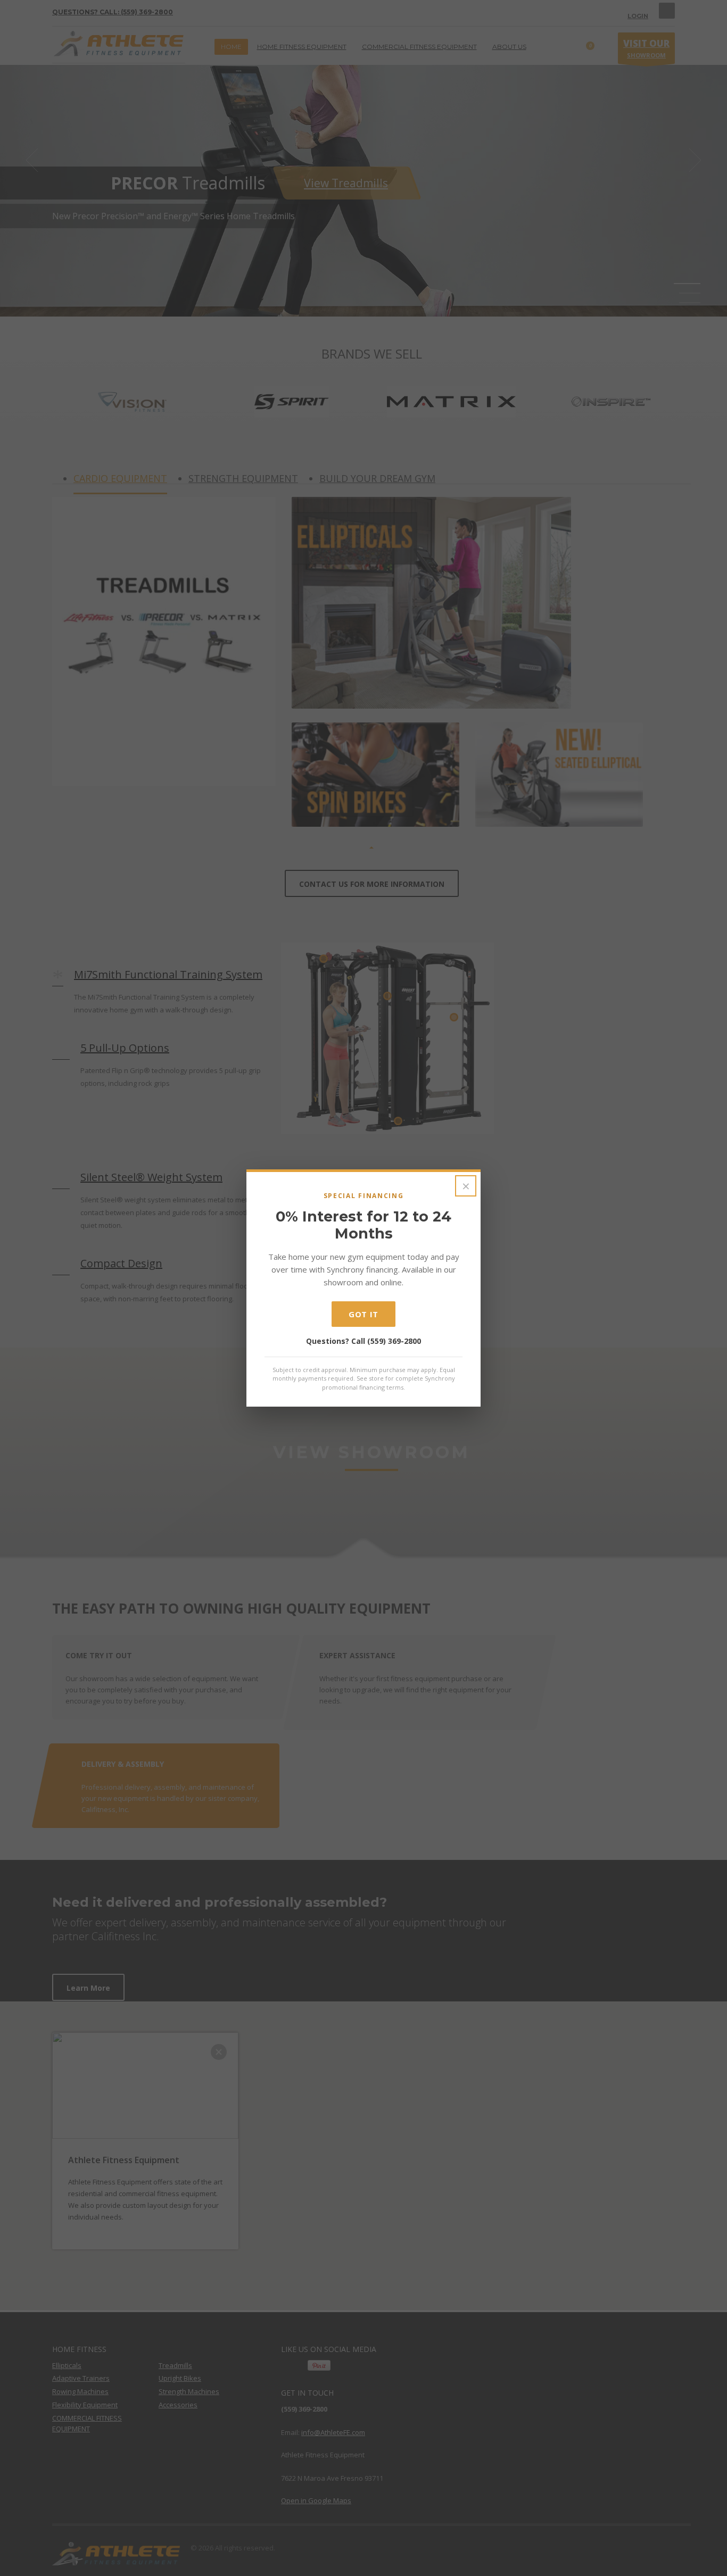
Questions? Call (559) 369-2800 (363, 1341)
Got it (363, 1314)
